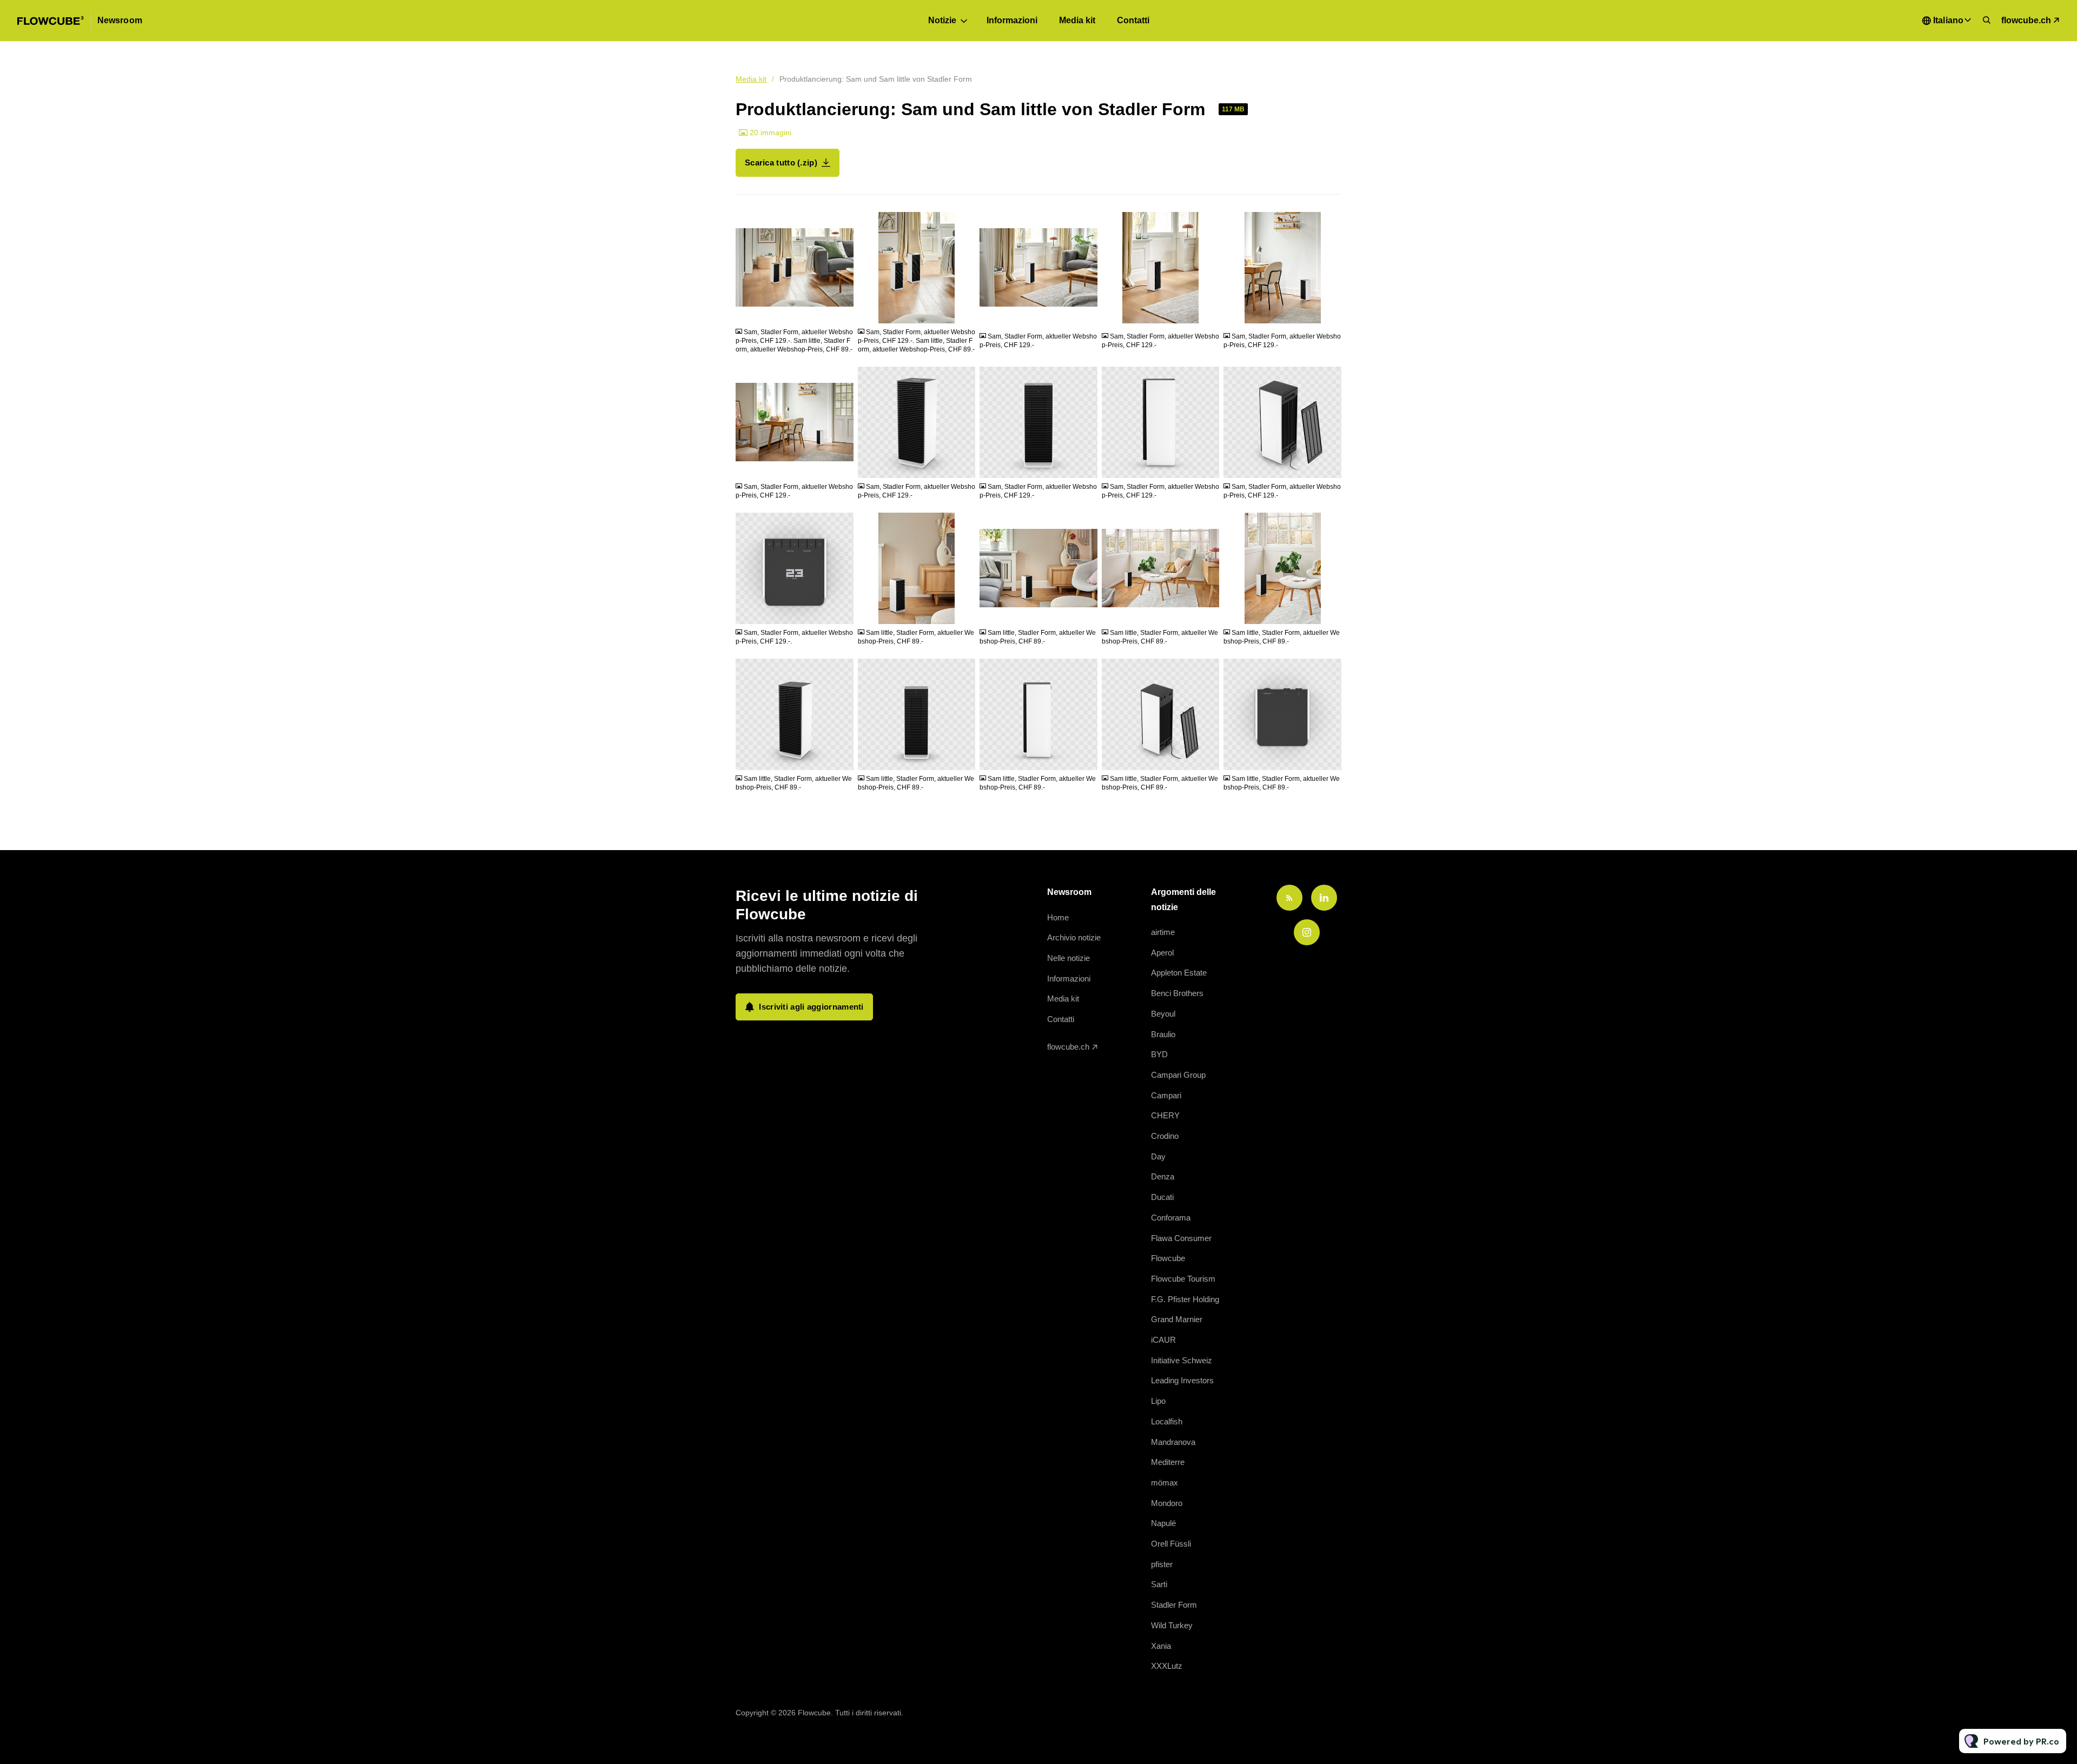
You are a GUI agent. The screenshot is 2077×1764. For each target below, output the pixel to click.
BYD (1159, 1054)
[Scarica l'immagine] (840, 310)
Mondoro (1167, 1503)
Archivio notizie (1074, 937)
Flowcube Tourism (1183, 1279)
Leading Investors (1182, 1380)
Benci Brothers (1177, 993)
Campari (1166, 1095)
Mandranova (1173, 1442)
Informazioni (1012, 20)
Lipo (1158, 1401)
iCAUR (1163, 1340)
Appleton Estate (1179, 973)
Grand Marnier (1177, 1319)
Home (1058, 917)
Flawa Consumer (1181, 1238)
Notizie (942, 20)
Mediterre (1168, 1462)
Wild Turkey (1172, 1625)
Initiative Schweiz (1182, 1360)
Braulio (1163, 1034)
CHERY (1165, 1115)
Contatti (1133, 20)
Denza (1163, 1176)
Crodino (1165, 1136)
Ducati (1162, 1197)
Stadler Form (1174, 1605)
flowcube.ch (2026, 20)
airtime (1163, 932)
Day (1158, 1156)
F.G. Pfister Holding (1185, 1299)
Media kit (1077, 20)
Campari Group (1178, 1075)
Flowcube (1168, 1258)
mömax (1165, 1483)
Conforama (1171, 1218)
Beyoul (1163, 1014)
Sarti (1159, 1584)
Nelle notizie (1069, 958)
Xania (1161, 1646)
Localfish (1167, 1421)
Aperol (1162, 953)
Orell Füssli (1171, 1544)
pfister (1162, 1564)
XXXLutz (1167, 1666)
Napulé (1163, 1523)
